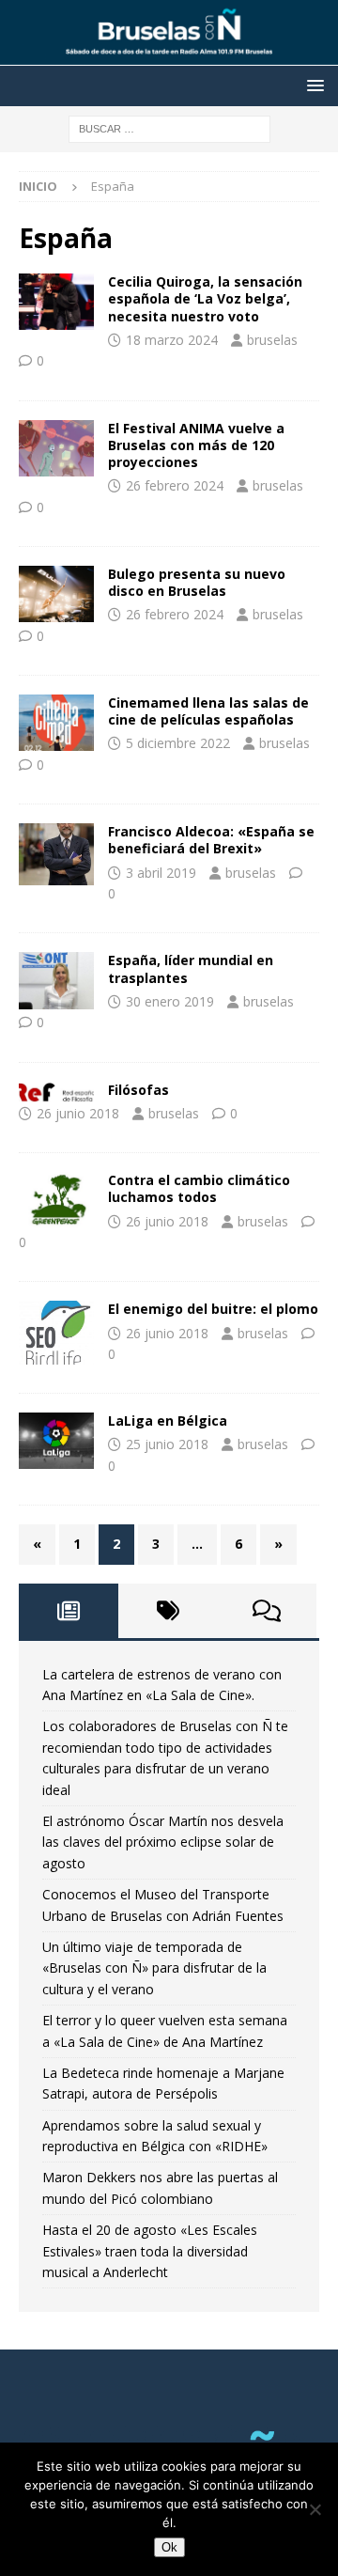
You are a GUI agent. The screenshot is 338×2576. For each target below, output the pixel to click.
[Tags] (168, 1611)
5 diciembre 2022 (178, 743)
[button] (312, 85)
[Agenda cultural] (56, 302)
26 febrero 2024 (175, 485)
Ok (169, 2547)
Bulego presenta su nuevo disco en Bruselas (197, 582)
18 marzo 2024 (172, 340)
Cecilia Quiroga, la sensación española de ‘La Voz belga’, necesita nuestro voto (205, 298)
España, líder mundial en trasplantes (191, 968)
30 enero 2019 (170, 1001)
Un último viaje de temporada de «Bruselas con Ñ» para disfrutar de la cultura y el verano (154, 1968)
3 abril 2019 (161, 873)
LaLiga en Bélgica (168, 1421)
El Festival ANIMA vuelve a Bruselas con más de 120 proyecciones (196, 445)
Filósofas (138, 1090)
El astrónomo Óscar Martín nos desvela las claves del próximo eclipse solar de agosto (163, 1842)
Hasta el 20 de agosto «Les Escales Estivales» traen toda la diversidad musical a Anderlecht (150, 2251)
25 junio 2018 (167, 1444)
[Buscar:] (169, 127)
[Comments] (267, 1611)
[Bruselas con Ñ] (169, 55)
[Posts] (69, 1611)
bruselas (272, 340)
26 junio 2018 (78, 1113)
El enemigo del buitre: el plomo (213, 1309)
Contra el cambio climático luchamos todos (199, 1188)
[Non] (315, 2509)
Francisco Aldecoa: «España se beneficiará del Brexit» (211, 840)
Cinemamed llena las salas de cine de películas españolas (208, 711)
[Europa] (56, 854)
